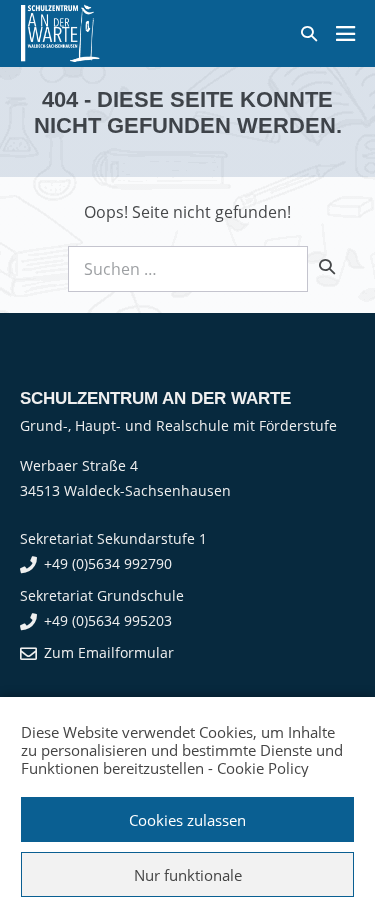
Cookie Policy (263, 768)
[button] (309, 33)
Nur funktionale (188, 875)
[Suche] (327, 266)
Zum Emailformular (109, 652)
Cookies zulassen (187, 820)
